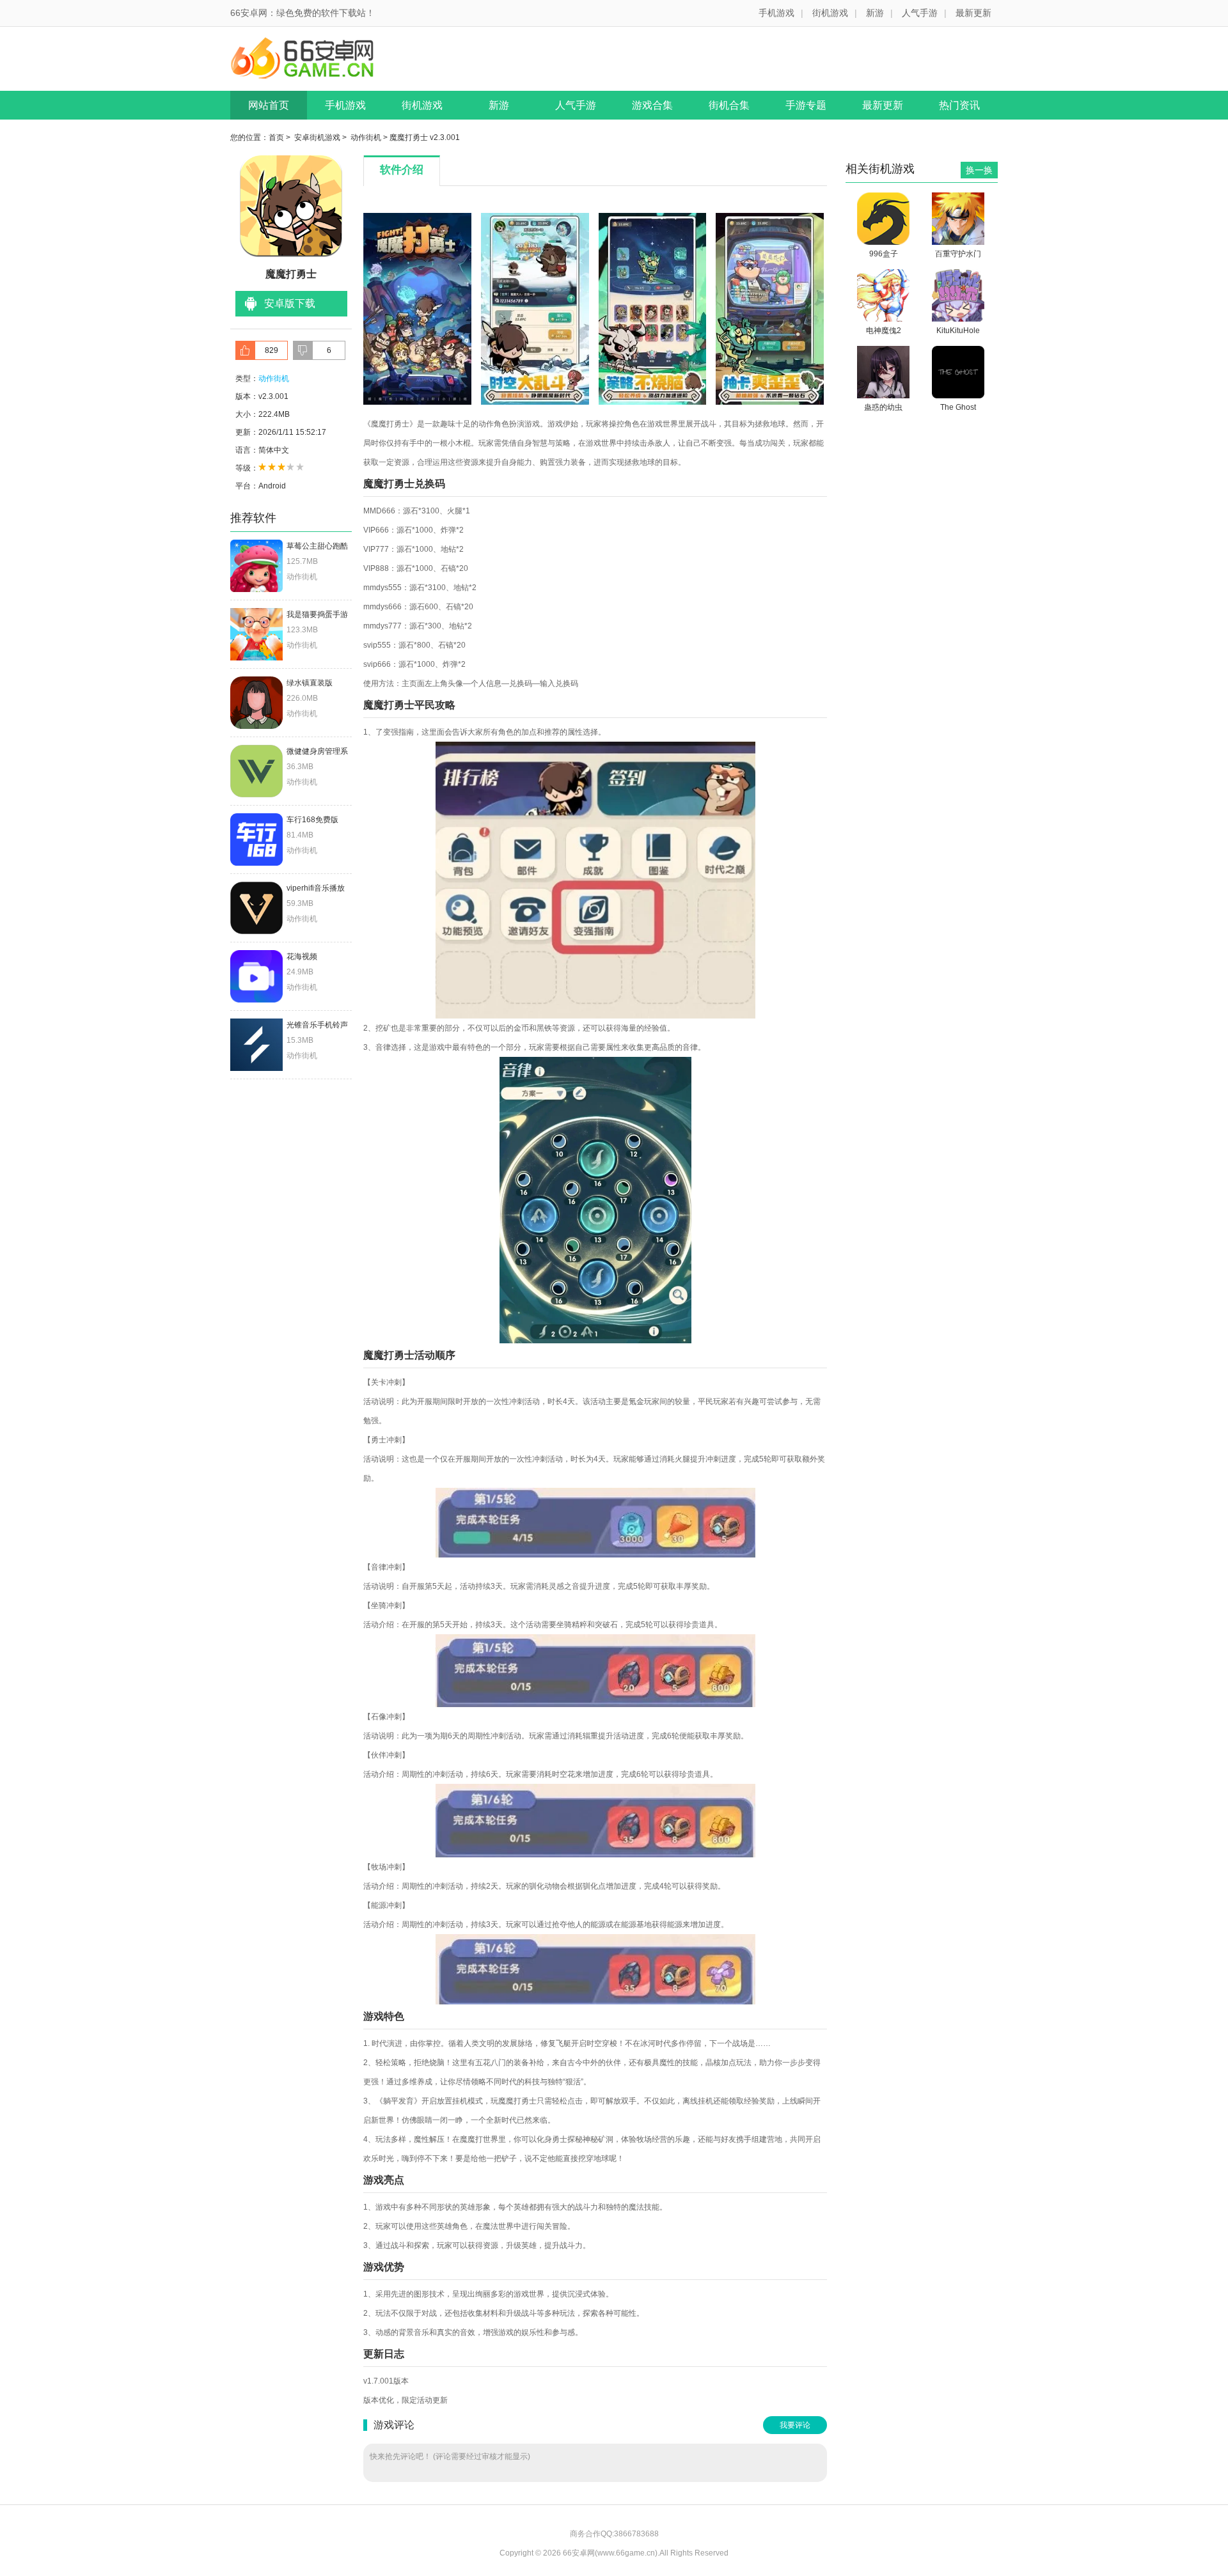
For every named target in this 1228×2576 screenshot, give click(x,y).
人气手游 (920, 13)
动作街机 (366, 137)
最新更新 (973, 13)
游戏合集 (652, 105)
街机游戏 (830, 13)
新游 (875, 13)
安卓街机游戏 (317, 137)
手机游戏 (776, 13)
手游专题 (806, 105)
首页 (276, 137)
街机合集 (729, 105)
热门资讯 (959, 105)
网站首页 (269, 105)
